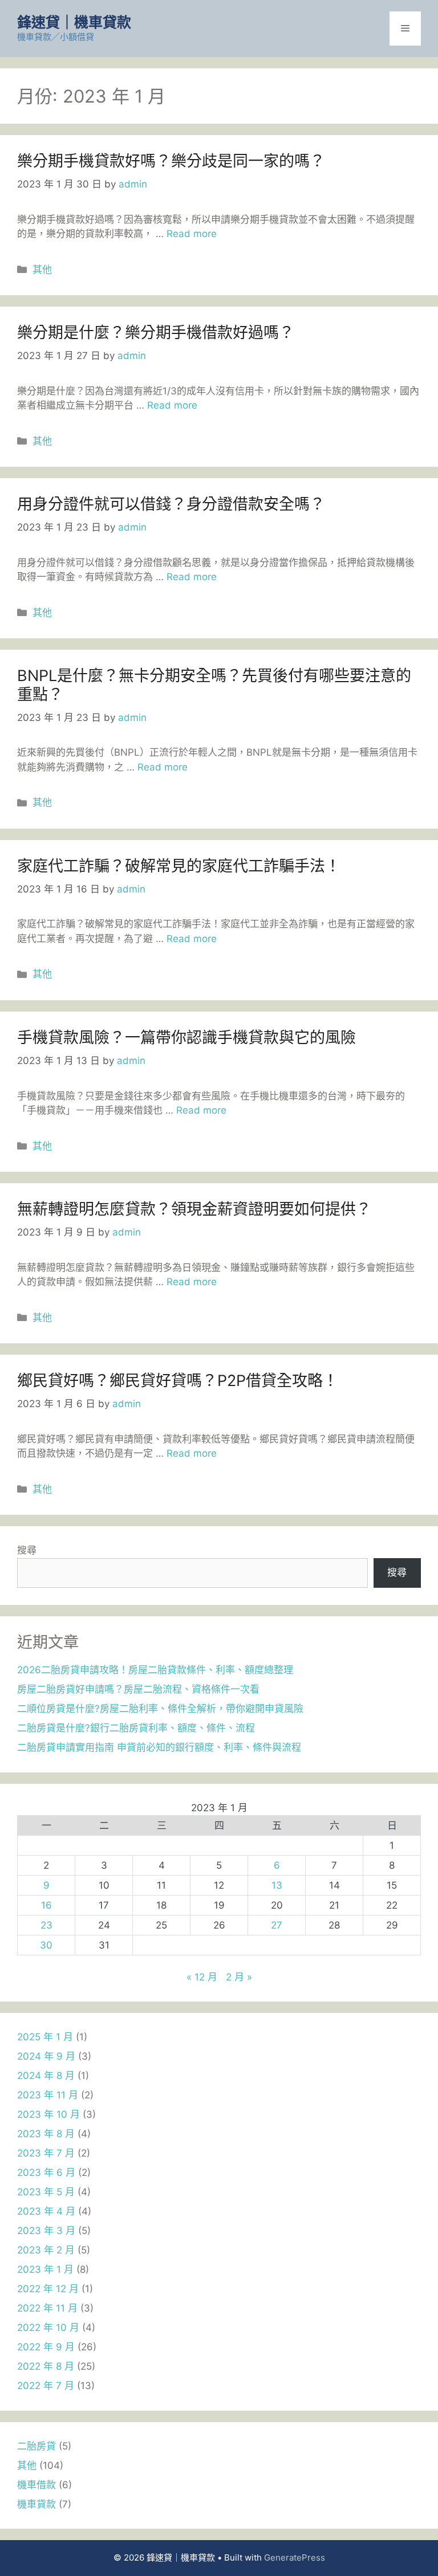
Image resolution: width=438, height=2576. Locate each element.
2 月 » (239, 1977)
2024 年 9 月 (46, 2056)
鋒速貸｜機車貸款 (74, 22)
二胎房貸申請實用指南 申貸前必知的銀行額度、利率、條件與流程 (159, 1747)
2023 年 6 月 (46, 2173)
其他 (42, 270)
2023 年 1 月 (45, 2269)
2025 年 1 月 (45, 2037)
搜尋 (27, 1550)
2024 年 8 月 (46, 2076)
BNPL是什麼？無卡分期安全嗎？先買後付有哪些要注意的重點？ (214, 685)
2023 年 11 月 (48, 2095)
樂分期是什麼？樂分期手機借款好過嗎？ (156, 333)
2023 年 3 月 (46, 2231)
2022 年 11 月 (47, 2308)
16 (46, 1905)
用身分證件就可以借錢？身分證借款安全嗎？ (171, 504)
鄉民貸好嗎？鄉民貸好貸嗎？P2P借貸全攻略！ (178, 1381)
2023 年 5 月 (46, 2192)
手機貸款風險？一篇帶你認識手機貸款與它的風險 (186, 1038)
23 (46, 1925)
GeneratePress (295, 2557)
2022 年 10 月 (48, 2328)
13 (277, 1885)
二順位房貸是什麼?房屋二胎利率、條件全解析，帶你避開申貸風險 (160, 1709)
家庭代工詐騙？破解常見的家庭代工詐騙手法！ (179, 866)
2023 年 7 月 (46, 2153)
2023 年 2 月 (46, 2250)
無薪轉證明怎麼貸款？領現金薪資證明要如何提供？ (194, 1209)
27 (277, 1925)
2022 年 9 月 (46, 2347)
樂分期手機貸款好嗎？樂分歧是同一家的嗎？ (171, 161)
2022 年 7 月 (46, 2386)
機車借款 (36, 2485)
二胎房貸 (36, 2446)
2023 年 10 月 (48, 2114)
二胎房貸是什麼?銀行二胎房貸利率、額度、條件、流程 (136, 1728)
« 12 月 (202, 1977)
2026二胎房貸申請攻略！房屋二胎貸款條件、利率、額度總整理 (155, 1670)
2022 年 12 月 (48, 2289)
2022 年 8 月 (46, 2366)
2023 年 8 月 (46, 2134)
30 (46, 1945)
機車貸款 (36, 2504)
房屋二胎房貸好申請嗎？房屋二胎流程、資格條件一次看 (138, 1689)
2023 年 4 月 (46, 2211)
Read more (192, 234)
